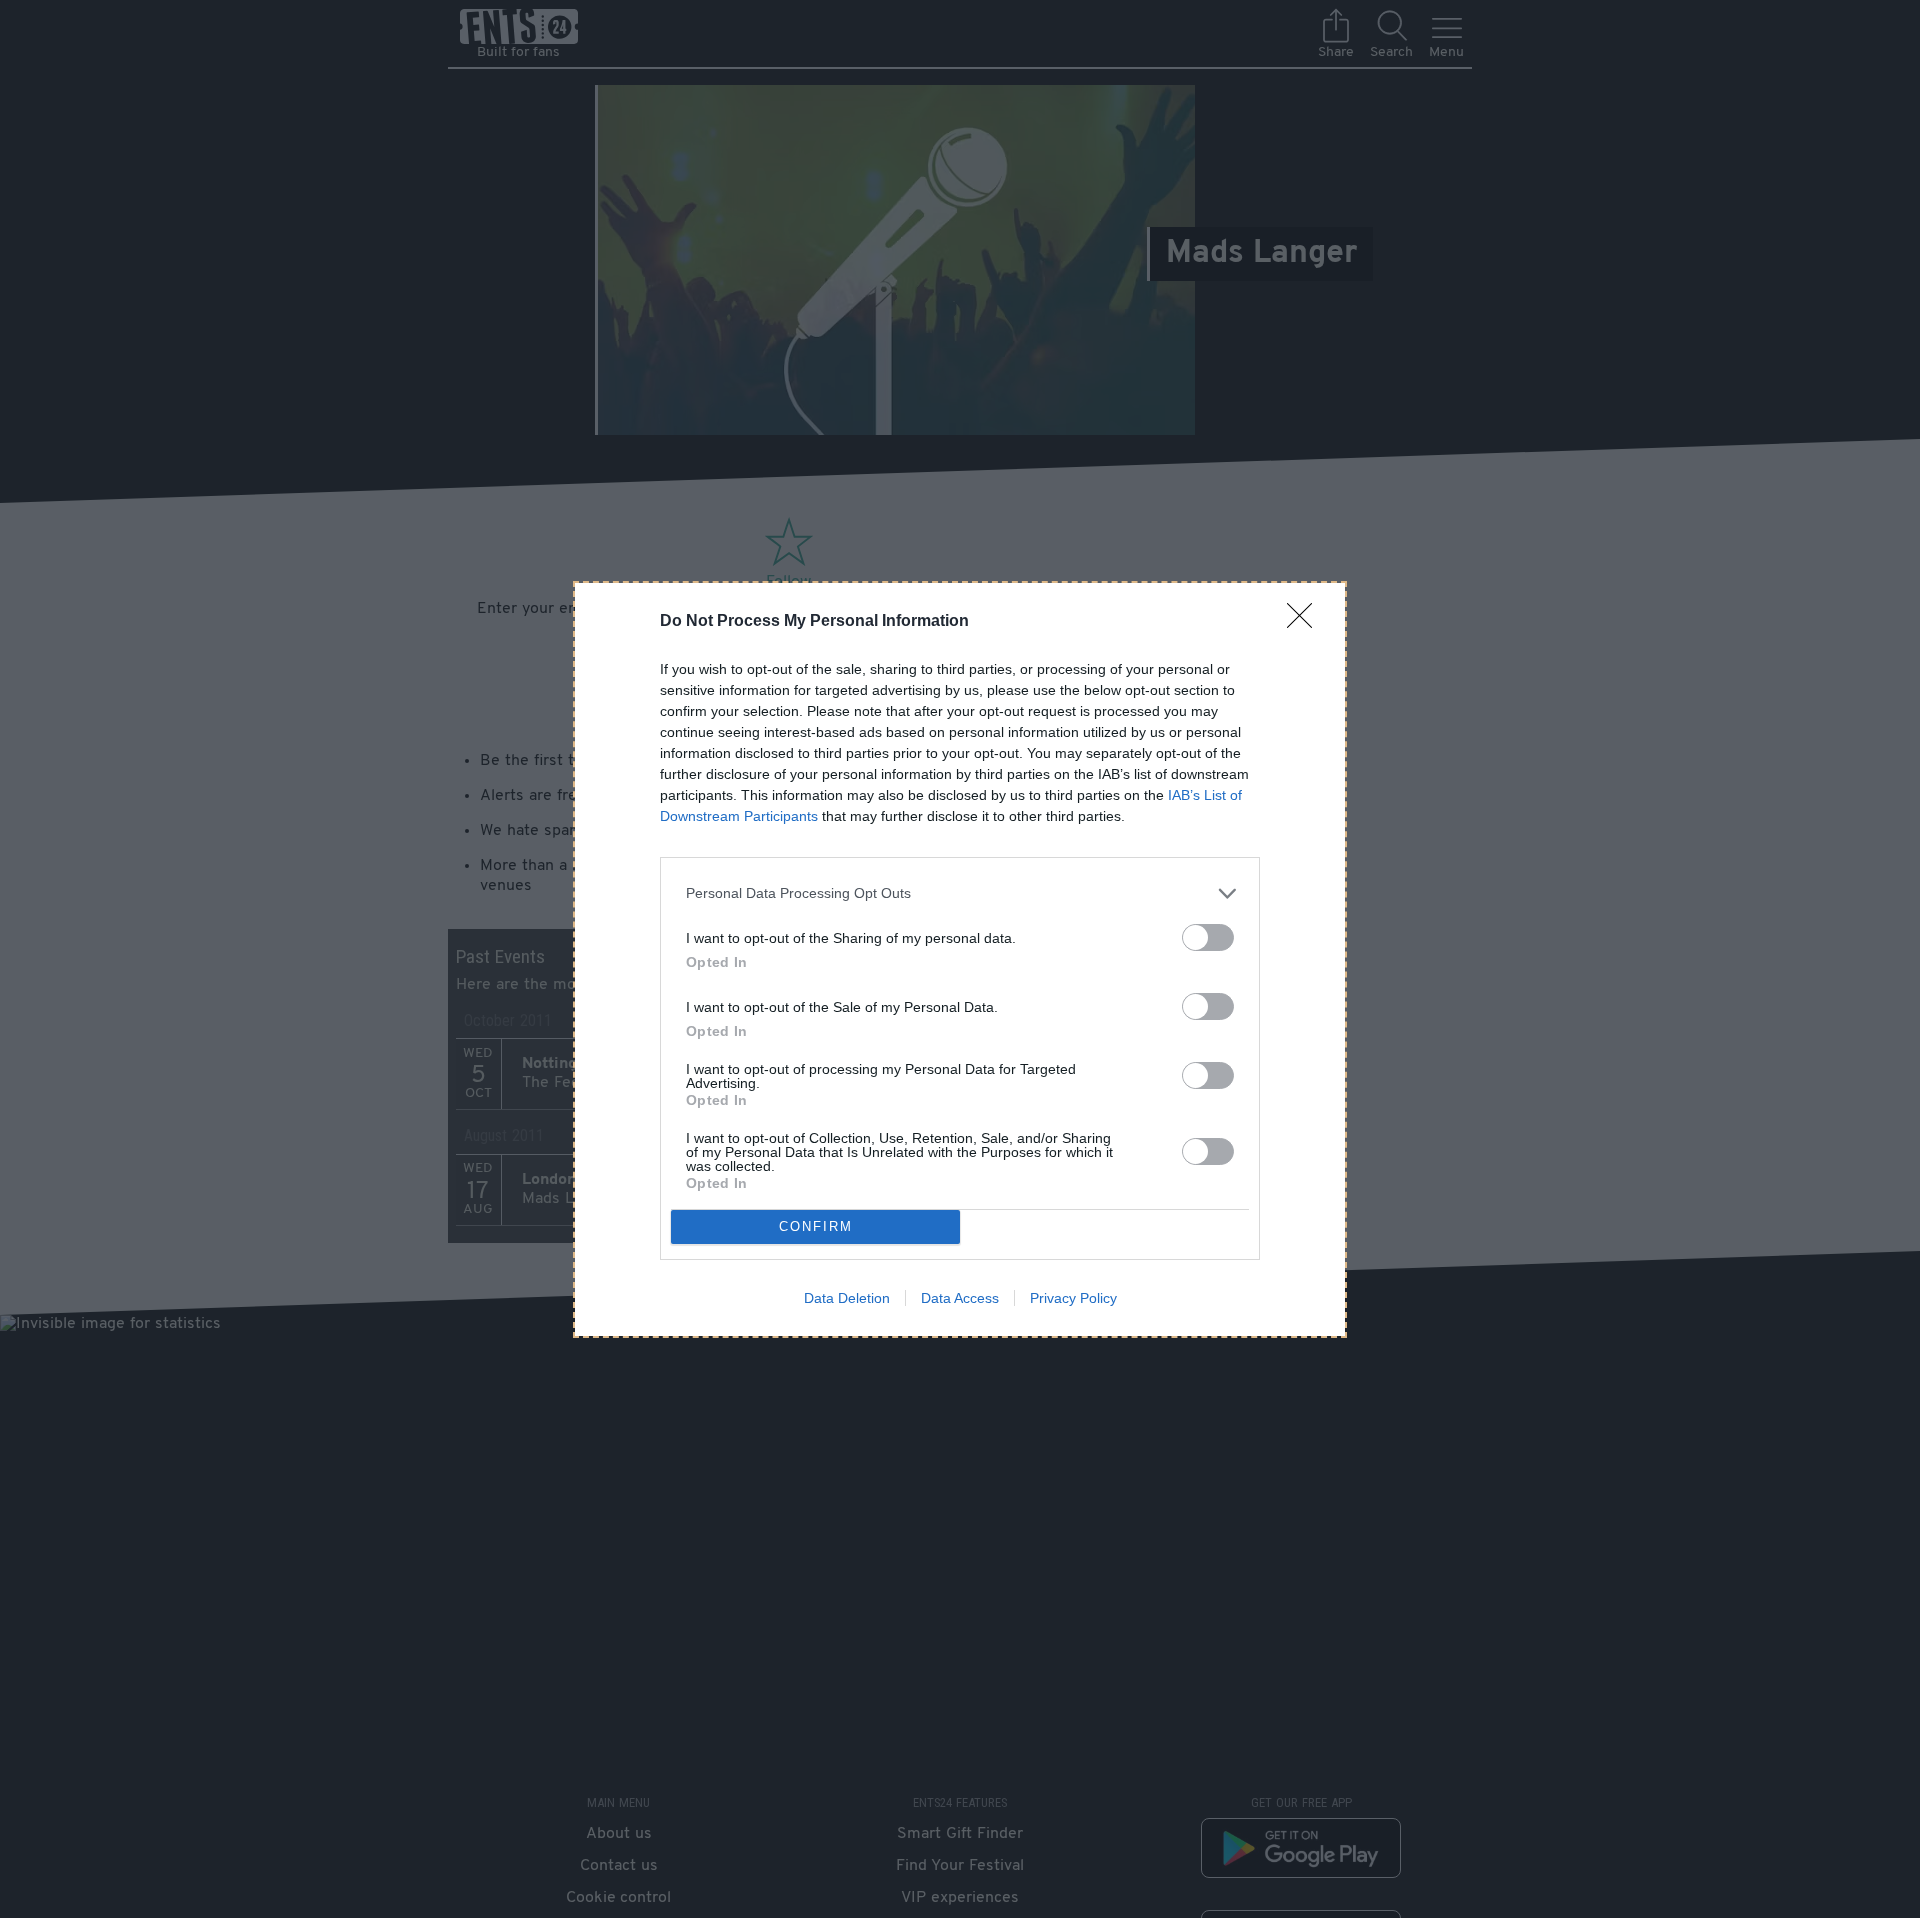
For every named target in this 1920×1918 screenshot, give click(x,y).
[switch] (1208, 937)
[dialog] (960, 959)
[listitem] (960, 893)
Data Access (960, 1298)
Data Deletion (847, 1298)
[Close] (1306, 622)
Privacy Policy (1073, 1298)
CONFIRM (816, 1226)
